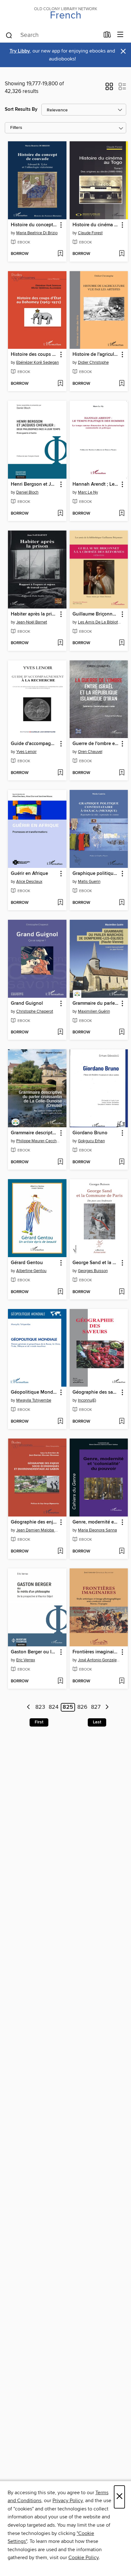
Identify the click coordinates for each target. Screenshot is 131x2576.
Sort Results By (21, 109)
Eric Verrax (26, 1660)
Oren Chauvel (90, 752)
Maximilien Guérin (94, 1011)
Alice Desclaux (29, 882)
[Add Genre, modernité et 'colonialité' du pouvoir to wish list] (122, 1552)
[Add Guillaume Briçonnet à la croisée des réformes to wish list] (122, 643)
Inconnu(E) (87, 1400)
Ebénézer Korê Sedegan (38, 362)
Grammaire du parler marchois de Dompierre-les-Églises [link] (96, 1003)
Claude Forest (90, 233)
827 (96, 1707)
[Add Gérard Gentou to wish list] (60, 1292)
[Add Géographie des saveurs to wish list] (122, 1422)
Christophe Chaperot (35, 1011)
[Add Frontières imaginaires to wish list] (122, 1681)
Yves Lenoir (26, 752)
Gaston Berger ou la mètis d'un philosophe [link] (34, 1652)
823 (40, 1707)
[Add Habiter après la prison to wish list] (60, 643)
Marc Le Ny (88, 492)
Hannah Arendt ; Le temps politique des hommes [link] (96, 484)
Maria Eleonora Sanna (97, 1530)
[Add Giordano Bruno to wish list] (122, 1162)
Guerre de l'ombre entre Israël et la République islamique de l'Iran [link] (96, 744)
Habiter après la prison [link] (34, 614)
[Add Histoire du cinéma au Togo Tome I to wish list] (122, 254)
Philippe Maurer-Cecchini (38, 1141)
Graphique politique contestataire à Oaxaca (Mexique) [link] (96, 874)
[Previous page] (29, 1707)
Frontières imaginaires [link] (96, 1652)
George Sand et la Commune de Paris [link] (96, 1263)
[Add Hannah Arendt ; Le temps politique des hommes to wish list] (122, 514)
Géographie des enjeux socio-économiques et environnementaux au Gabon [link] (34, 1522)
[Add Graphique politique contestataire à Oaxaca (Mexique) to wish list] (122, 903)
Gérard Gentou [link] (27, 1263)
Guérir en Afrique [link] (29, 874)
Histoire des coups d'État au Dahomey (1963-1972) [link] (34, 355)
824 (54, 1707)
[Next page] (107, 1707)
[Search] (9, 35)
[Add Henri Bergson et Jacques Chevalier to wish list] (60, 514)
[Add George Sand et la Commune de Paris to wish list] (122, 1292)
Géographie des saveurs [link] (96, 1392)
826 (82, 1707)
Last (97, 1722)
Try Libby (20, 51)
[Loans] (107, 36)
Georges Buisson (93, 1271)
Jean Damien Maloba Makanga (38, 1530)
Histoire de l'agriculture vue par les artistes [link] (96, 355)
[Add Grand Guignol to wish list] (60, 1032)
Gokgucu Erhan (91, 1141)
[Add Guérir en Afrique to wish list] (60, 903)
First (39, 1722)
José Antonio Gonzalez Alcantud (100, 1660)
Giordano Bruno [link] (90, 1133)
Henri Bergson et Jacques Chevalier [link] (34, 484)
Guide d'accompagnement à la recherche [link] (34, 744)
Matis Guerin (89, 882)
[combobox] (52, 35)
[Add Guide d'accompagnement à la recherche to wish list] (60, 773)
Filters (16, 128)
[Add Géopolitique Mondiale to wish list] (60, 1422)
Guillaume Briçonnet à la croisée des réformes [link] (96, 614)
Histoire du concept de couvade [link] (34, 225)
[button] (109, 88)
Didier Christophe (93, 362)
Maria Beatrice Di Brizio (37, 233)
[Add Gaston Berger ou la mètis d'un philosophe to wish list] (60, 1681)
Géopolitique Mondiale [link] (34, 1392)
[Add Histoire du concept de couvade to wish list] (60, 254)
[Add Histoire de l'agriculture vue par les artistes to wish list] (122, 384)
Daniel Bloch (27, 492)
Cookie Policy (83, 2558)
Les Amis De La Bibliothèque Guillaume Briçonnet (100, 622)
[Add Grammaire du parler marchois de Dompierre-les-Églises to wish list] (122, 1032)
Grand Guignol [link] (27, 1003)
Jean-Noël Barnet (32, 622)
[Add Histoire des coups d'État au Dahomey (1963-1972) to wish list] (60, 384)
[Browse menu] (120, 35)
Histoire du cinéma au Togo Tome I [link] (96, 225)
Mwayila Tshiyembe (34, 1400)
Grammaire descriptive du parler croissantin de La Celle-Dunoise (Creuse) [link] (34, 1133)
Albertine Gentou (31, 1271)
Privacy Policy (68, 2501)
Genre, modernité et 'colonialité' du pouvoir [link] (96, 1522)
